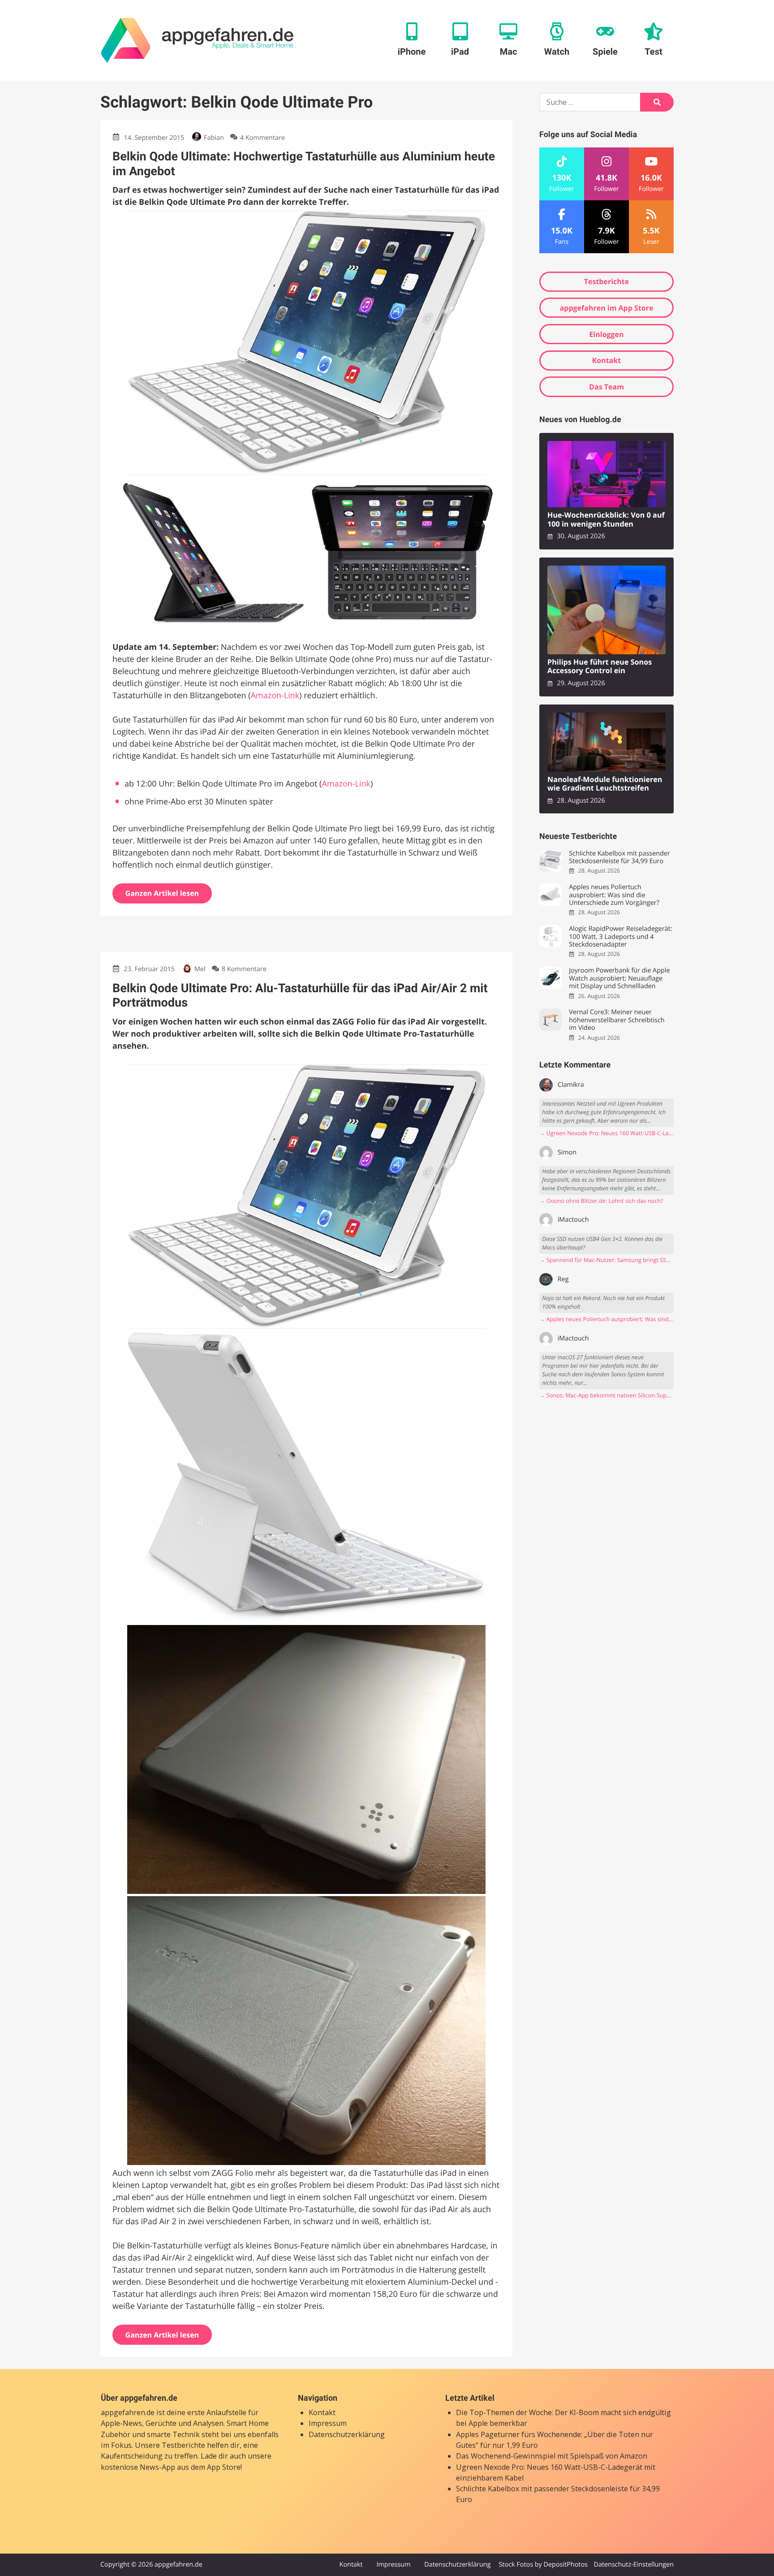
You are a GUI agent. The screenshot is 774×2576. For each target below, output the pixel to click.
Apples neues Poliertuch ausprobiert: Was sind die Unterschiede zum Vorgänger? (614, 895)
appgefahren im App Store (607, 308)
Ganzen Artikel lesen (162, 893)
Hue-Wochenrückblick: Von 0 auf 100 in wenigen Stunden (606, 520)
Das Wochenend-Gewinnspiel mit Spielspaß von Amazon (552, 2456)
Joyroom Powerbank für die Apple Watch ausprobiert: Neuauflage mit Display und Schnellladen (619, 978)
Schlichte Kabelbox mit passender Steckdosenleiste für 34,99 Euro (619, 858)
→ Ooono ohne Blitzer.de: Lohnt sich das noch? (601, 1201)
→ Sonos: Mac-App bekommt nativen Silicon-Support (606, 1395)
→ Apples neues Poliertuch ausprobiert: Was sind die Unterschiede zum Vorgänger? (606, 1319)
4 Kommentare (262, 138)
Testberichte (606, 281)
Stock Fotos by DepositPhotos (543, 2565)
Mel (200, 969)
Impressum (328, 2423)
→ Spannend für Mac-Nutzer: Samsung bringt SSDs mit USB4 (606, 1260)
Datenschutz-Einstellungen (634, 2565)
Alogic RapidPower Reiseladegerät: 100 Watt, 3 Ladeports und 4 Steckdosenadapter (620, 937)
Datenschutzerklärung (347, 2434)
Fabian (214, 138)
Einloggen (606, 334)
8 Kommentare (244, 969)
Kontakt (607, 360)
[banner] (197, 40)
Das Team (606, 387)
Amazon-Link (275, 696)
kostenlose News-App (138, 2467)
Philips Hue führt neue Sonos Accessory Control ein (600, 667)
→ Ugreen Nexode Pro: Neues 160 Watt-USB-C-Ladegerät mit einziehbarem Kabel (606, 1133)
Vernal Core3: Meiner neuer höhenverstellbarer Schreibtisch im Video (617, 1020)
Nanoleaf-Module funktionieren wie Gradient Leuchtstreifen (605, 784)
